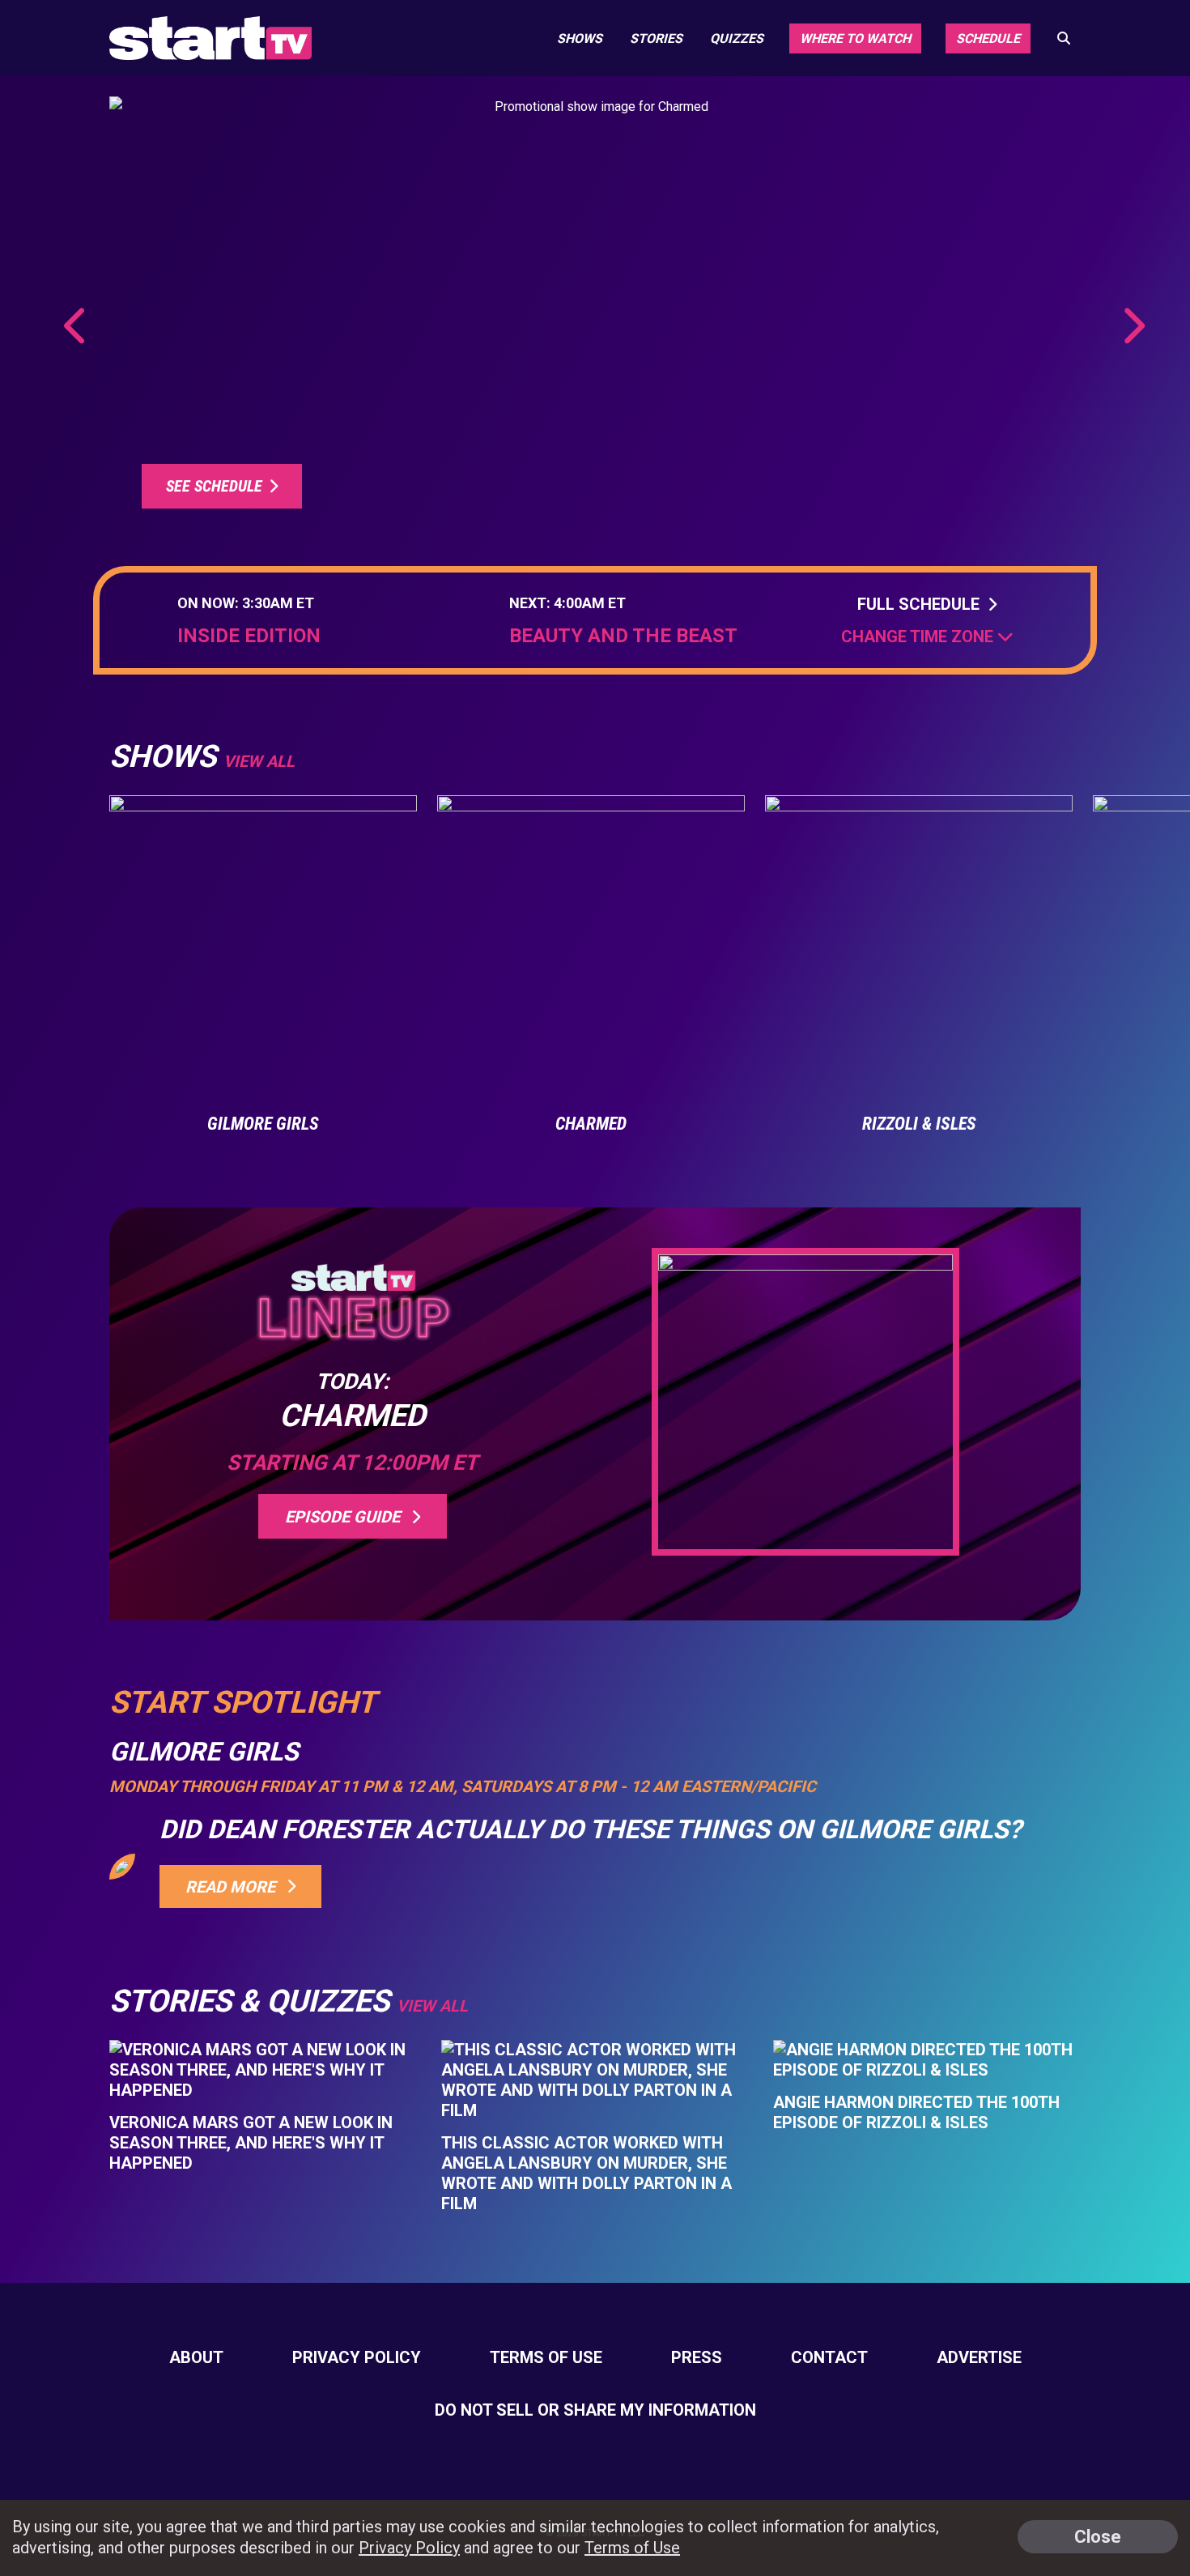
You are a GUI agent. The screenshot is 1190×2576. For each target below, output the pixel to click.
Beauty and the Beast (623, 636)
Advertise (979, 2357)
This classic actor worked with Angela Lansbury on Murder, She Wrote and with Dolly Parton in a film (586, 2173)
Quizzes (737, 38)
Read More (234, 1887)
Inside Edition (249, 636)
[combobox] (927, 637)
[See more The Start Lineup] (595, 315)
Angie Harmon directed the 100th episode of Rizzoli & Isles (916, 2112)
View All (432, 2006)
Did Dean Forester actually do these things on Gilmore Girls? (591, 1829)
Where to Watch (855, 38)
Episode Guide (346, 1517)
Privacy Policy (357, 2357)
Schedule (988, 38)
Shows (580, 38)
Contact (829, 2357)
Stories (656, 38)
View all (259, 761)
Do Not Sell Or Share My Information (595, 2410)
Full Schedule (922, 604)
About (196, 2357)
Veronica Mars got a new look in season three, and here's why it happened (251, 2143)
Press (697, 2357)
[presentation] (76, 326)
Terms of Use (546, 2357)
